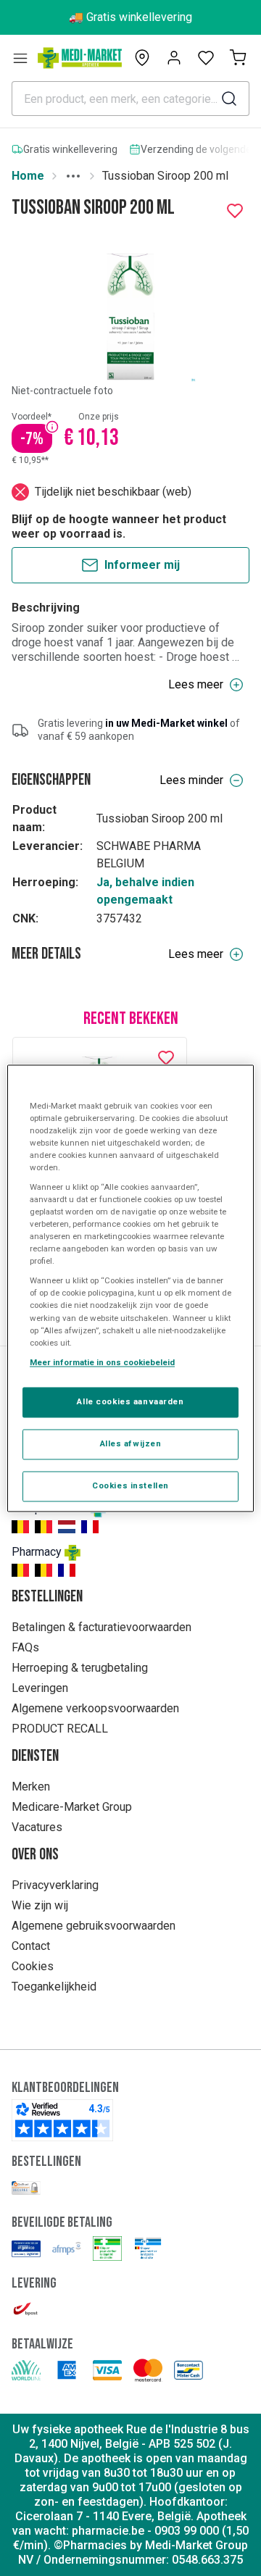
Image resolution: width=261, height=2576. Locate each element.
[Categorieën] (20, 58)
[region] (130, 1288)
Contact (31, 1946)
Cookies (33, 1966)
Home (28, 176)
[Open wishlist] (206, 58)
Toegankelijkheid (54, 1987)
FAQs (25, 1647)
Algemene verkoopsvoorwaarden (95, 1708)
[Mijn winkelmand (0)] (238, 58)
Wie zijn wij (40, 1905)
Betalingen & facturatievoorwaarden (101, 1627)
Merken (31, 1787)
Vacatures (37, 1827)
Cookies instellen (130, 1485)
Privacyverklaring (55, 1885)
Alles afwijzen (131, 1443)
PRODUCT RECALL (60, 1729)
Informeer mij (142, 565)
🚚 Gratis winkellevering (130, 17)
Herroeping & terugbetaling (80, 1668)
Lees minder (191, 780)
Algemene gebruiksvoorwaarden (94, 1926)
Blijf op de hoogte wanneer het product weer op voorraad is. (119, 526)
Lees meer (196, 684)
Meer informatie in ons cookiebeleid (102, 1362)
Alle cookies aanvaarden (130, 1401)
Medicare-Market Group (72, 1807)
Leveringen (40, 1688)
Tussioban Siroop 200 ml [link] (165, 176)
